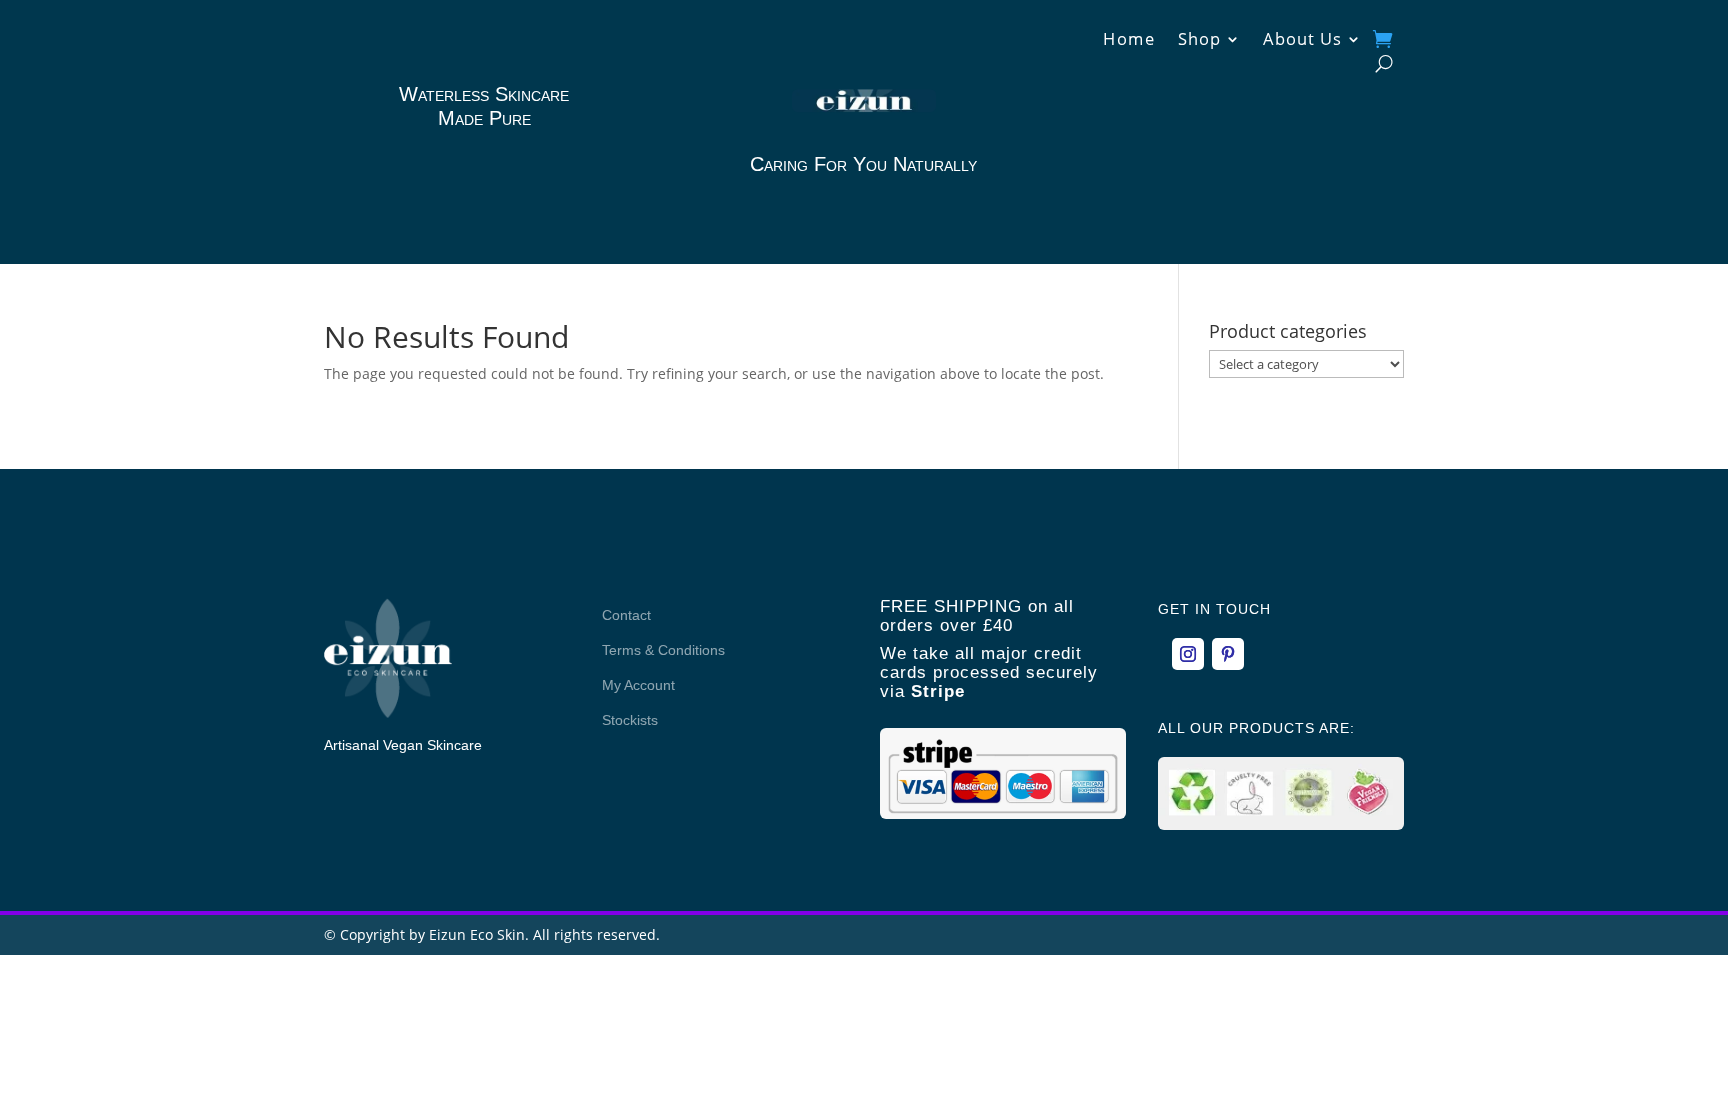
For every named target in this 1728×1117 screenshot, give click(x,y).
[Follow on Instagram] (1188, 654)
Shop (1199, 41)
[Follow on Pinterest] (1228, 654)
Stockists (630, 720)
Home (1129, 41)
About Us (1302, 41)
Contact (626, 615)
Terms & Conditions (663, 650)
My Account (638, 685)
